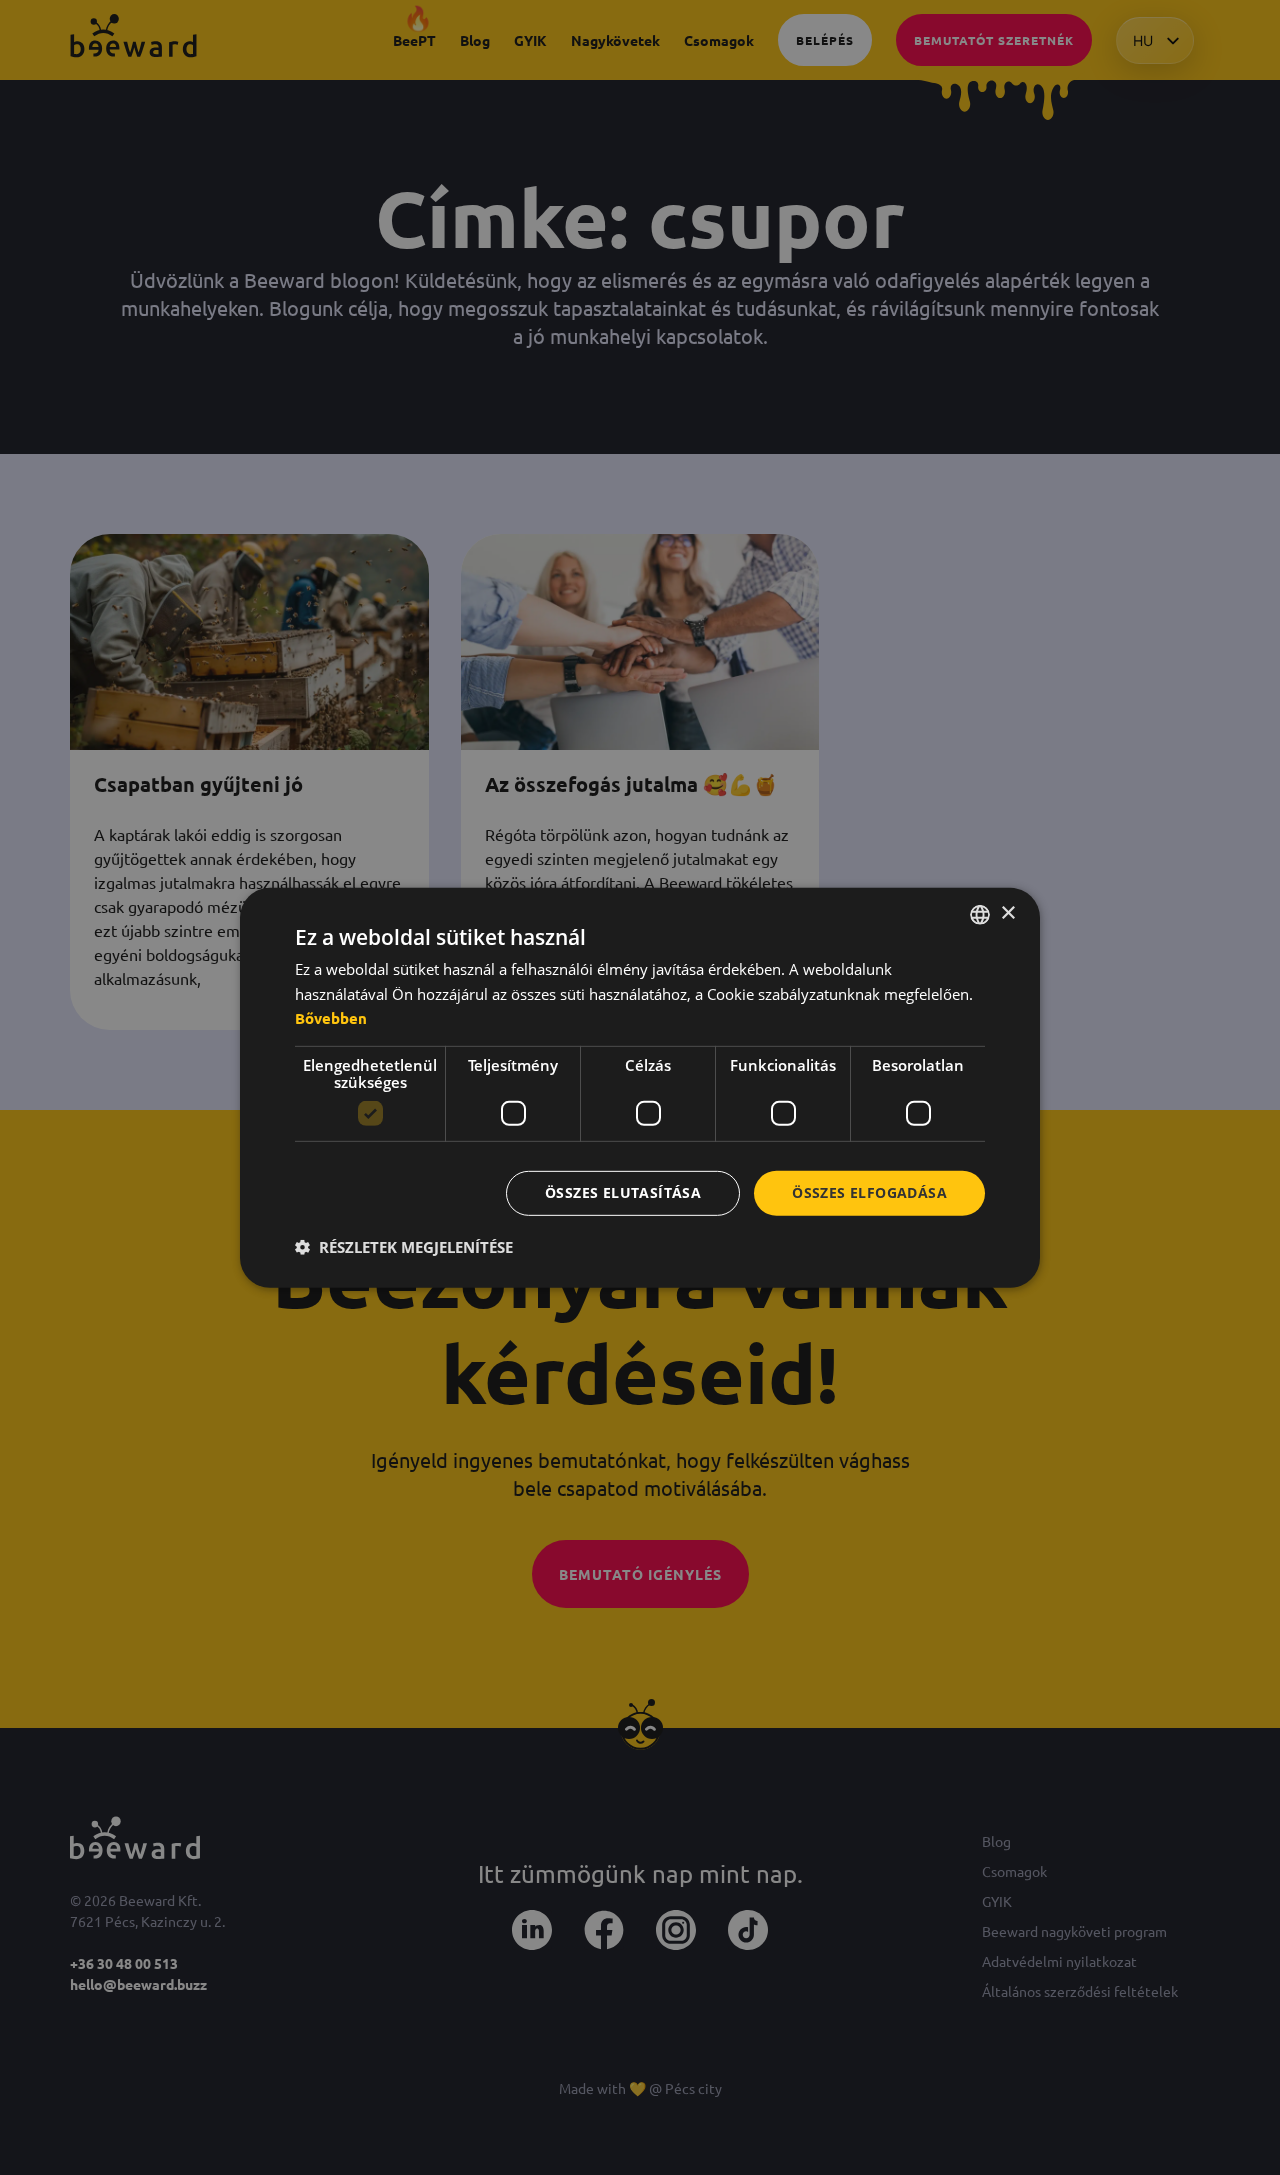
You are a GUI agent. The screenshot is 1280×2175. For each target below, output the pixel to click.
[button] (404, 1247)
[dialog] (640, 1087)
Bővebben (331, 1018)
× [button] (1007, 913)
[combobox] (980, 914)
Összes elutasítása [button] (623, 1192)
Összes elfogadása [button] (869, 1192)
